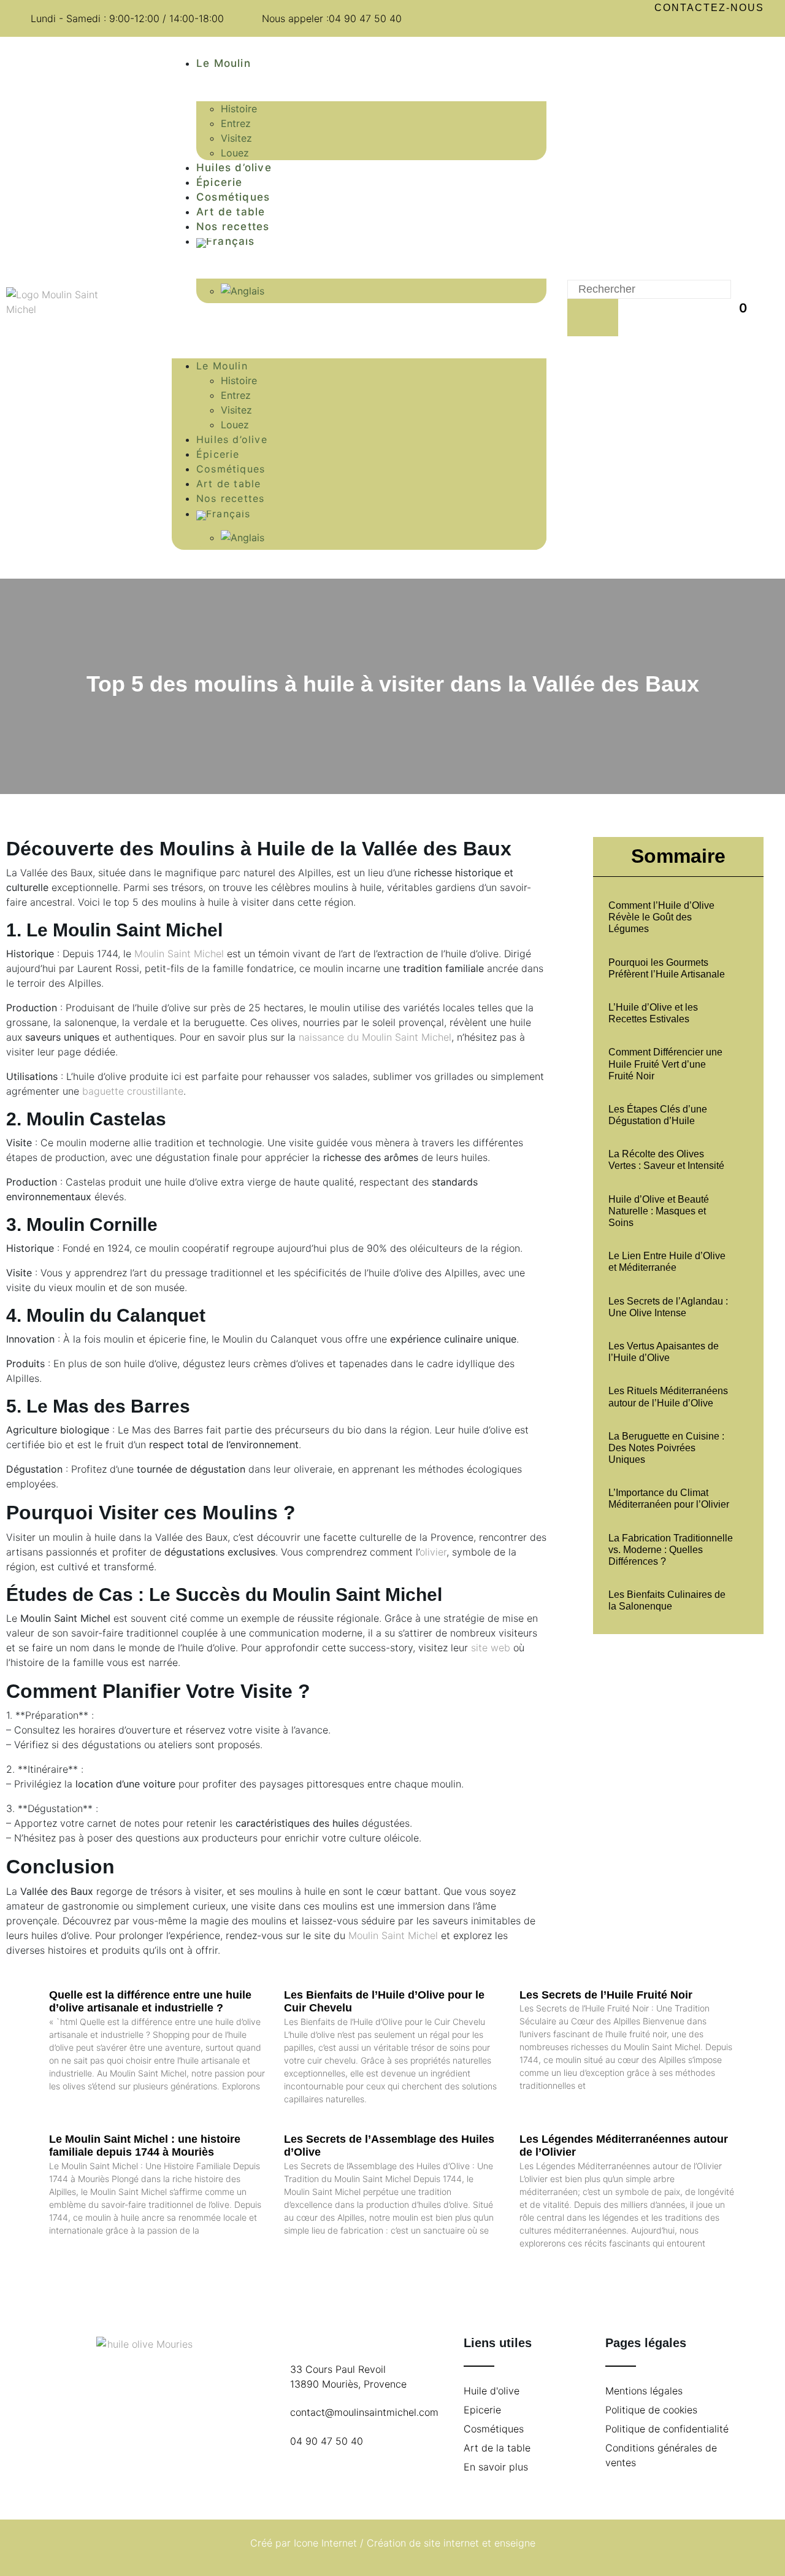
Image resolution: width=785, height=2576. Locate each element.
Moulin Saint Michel (179, 954)
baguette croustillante (133, 1091)
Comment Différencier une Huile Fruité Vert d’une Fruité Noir (665, 1064)
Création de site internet (423, 2543)
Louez (235, 153)
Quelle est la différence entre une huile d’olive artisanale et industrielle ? (150, 2002)
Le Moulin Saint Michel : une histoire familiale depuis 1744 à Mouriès (145, 2146)
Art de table (231, 212)
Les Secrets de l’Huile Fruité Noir (606, 1995)
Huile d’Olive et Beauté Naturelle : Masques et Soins (659, 1211)
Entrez (236, 123)
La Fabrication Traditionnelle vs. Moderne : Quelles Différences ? (671, 1550)
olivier (433, 1552)
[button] (359, 320)
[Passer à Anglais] (384, 291)
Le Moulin (224, 63)
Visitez (236, 138)
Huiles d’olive (234, 168)
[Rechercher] (593, 318)
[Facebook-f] (698, 26)
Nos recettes (233, 226)
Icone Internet (325, 2543)
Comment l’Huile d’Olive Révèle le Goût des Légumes (661, 917)
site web (491, 1648)
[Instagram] (721, 26)
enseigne (515, 2543)
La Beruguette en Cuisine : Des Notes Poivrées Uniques (666, 1448)
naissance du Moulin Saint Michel (375, 1037)
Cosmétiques (233, 197)
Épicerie (220, 182)
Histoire (239, 109)
